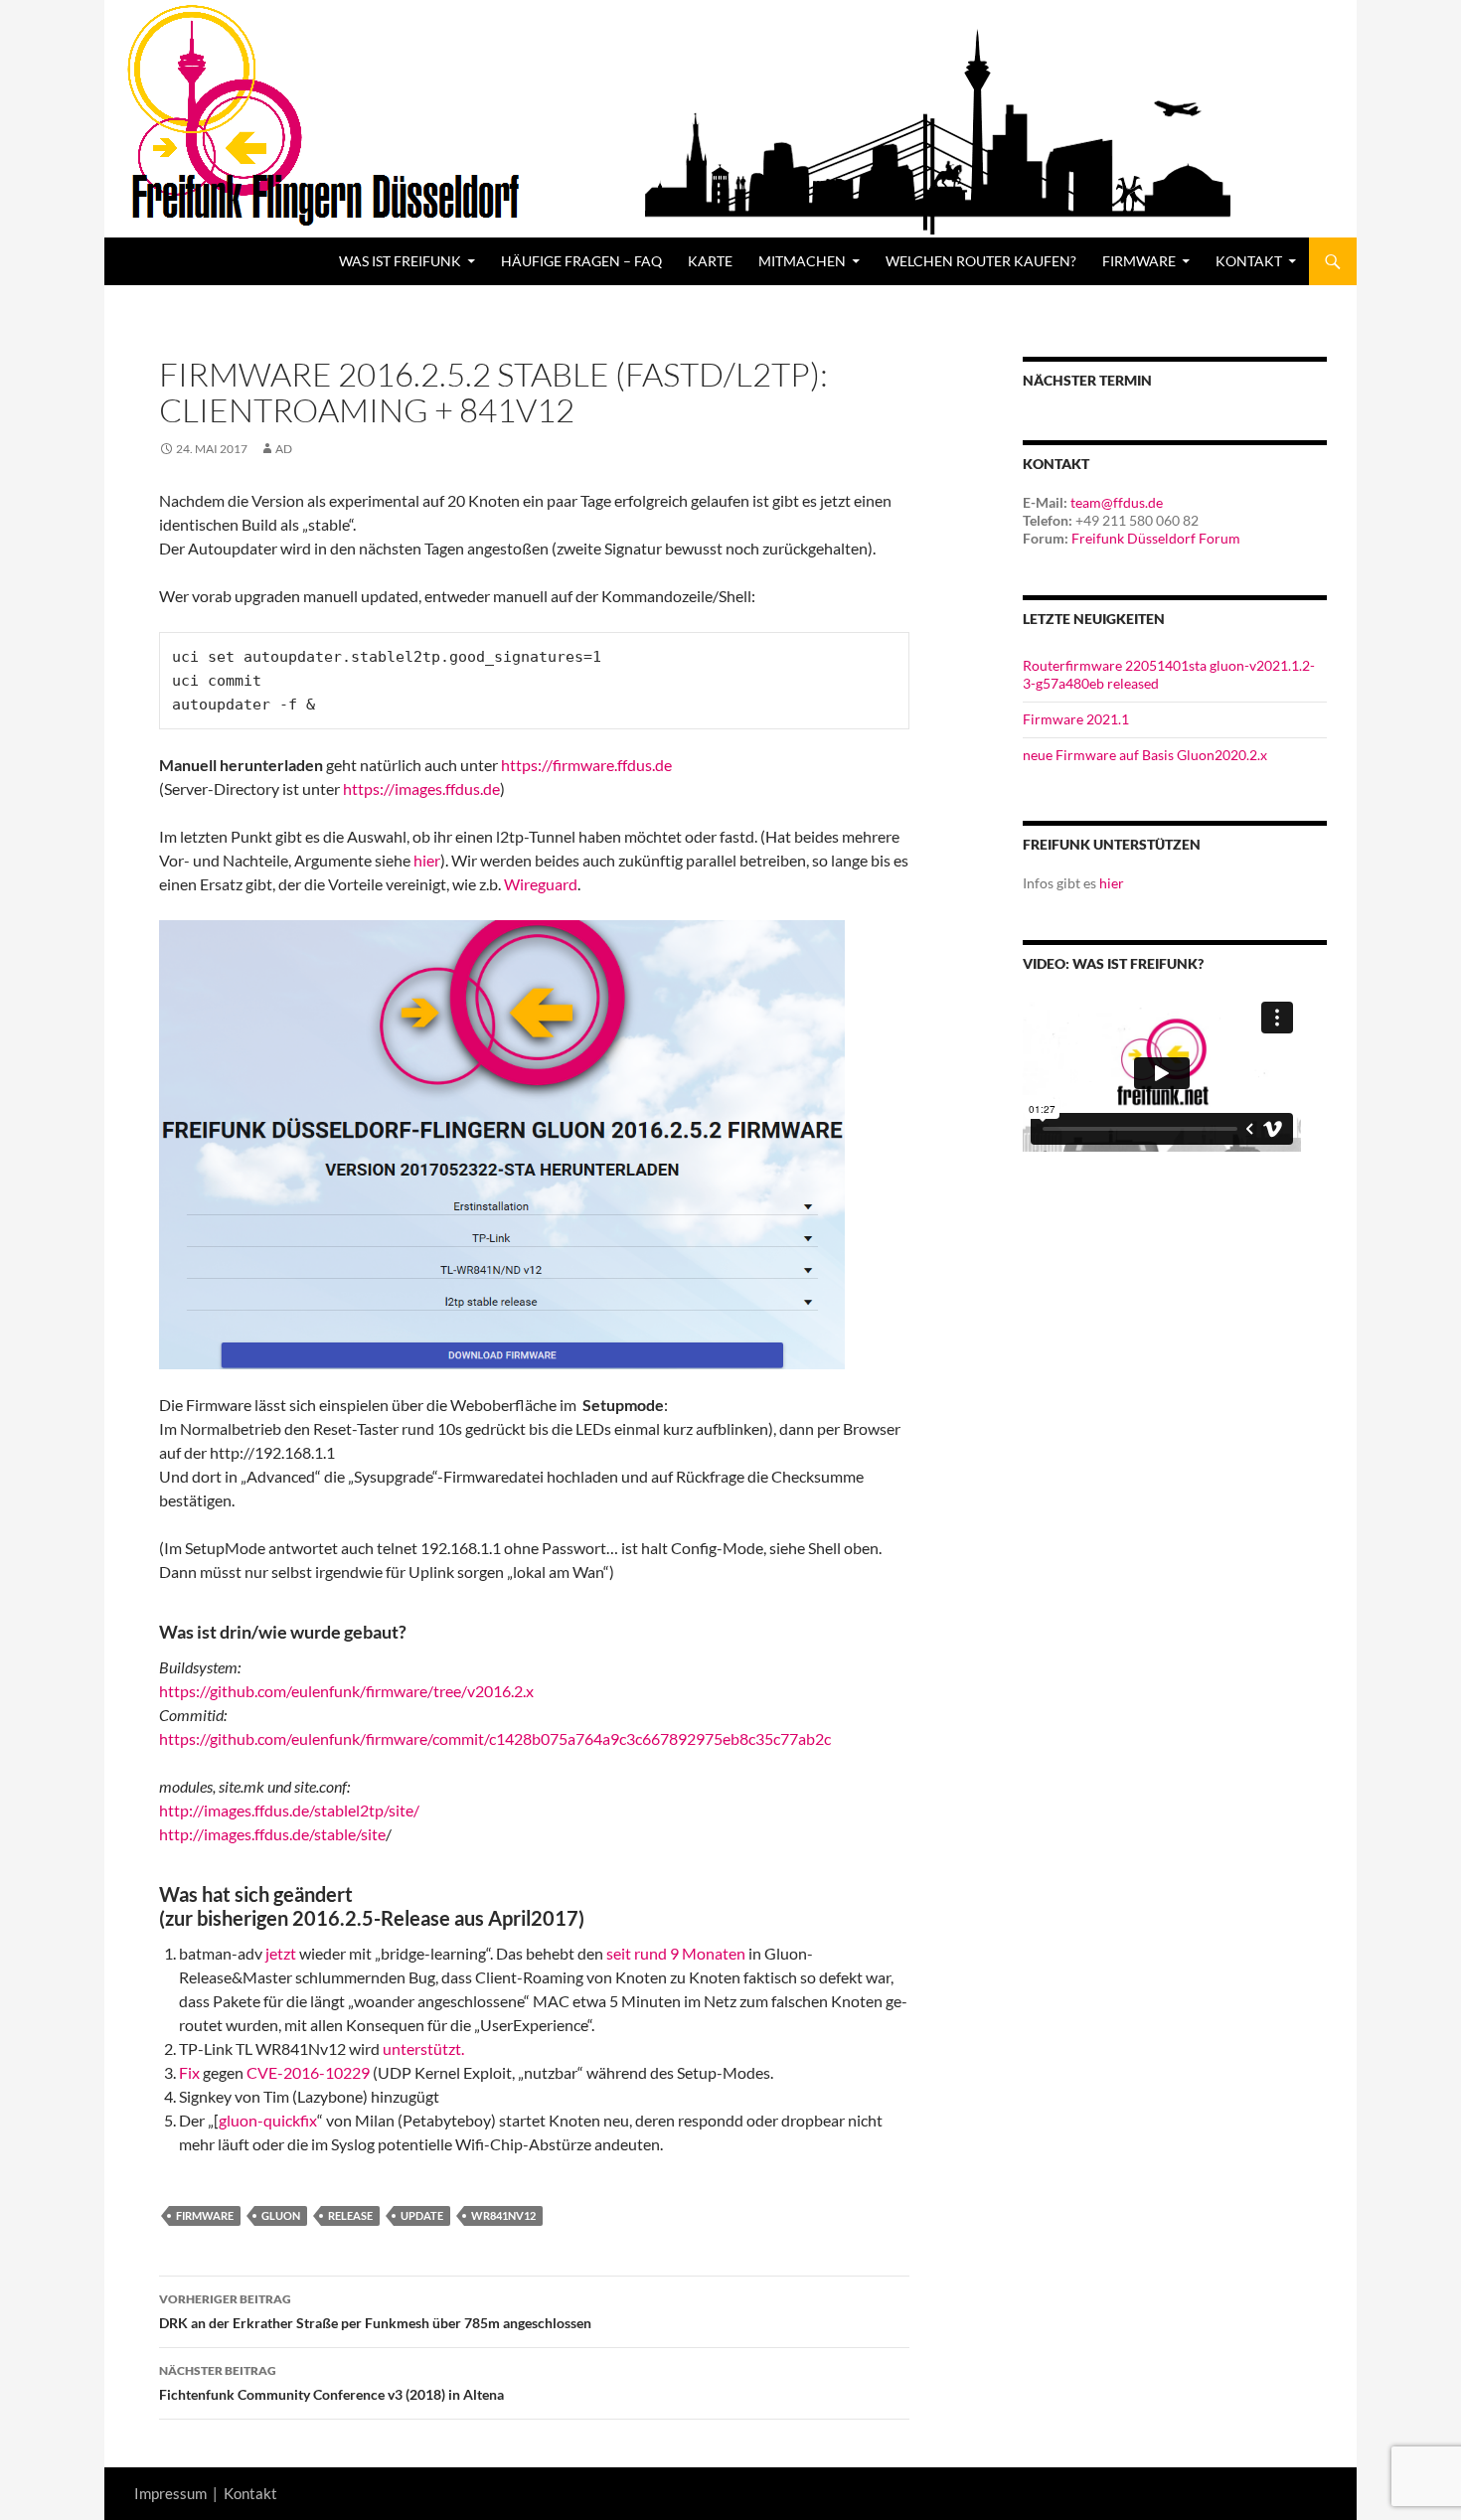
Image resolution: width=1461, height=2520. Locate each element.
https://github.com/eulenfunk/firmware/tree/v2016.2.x (346, 1691)
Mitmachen (802, 261)
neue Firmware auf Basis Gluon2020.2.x (1145, 755)
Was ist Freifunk (400, 261)
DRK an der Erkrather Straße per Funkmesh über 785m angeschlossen (375, 2311)
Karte (710, 261)
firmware (205, 2215)
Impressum (170, 2493)
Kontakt (250, 2493)
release (350, 2215)
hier (427, 860)
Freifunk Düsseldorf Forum (1156, 538)
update (422, 2215)
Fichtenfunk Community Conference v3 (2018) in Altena (331, 2383)
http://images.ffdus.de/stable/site (272, 1834)
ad (284, 449)
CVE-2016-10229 (308, 2072)
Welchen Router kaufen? (981, 261)
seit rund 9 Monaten (677, 1953)
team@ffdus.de (1117, 502)
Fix (189, 2072)
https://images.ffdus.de (421, 788)
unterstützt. (423, 2048)
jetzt (282, 1953)
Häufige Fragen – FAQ (581, 261)
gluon (281, 2215)
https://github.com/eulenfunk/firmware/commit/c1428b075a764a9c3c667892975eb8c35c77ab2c (495, 1738)
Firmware (1139, 261)
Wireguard (541, 884)
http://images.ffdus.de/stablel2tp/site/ (289, 1810)
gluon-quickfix (268, 2120)
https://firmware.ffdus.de (586, 765)
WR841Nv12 (503, 2215)
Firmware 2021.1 (1076, 719)
